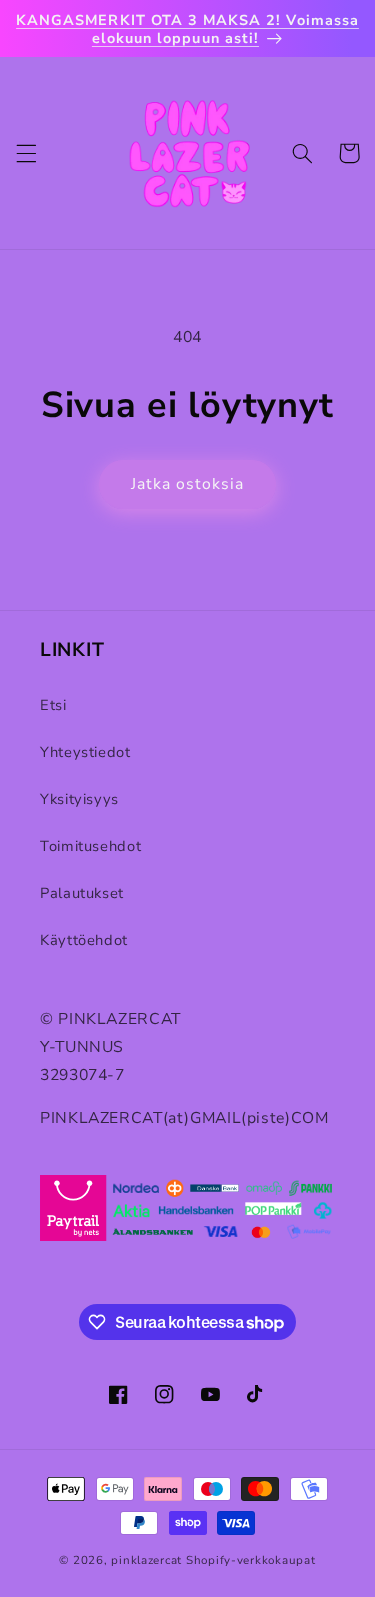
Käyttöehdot (84, 940)
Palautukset (82, 893)
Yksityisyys (79, 799)
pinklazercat (146, 1560)
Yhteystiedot (85, 752)
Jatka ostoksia (188, 484)
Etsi (53, 705)
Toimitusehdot (90, 846)
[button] (26, 153)
